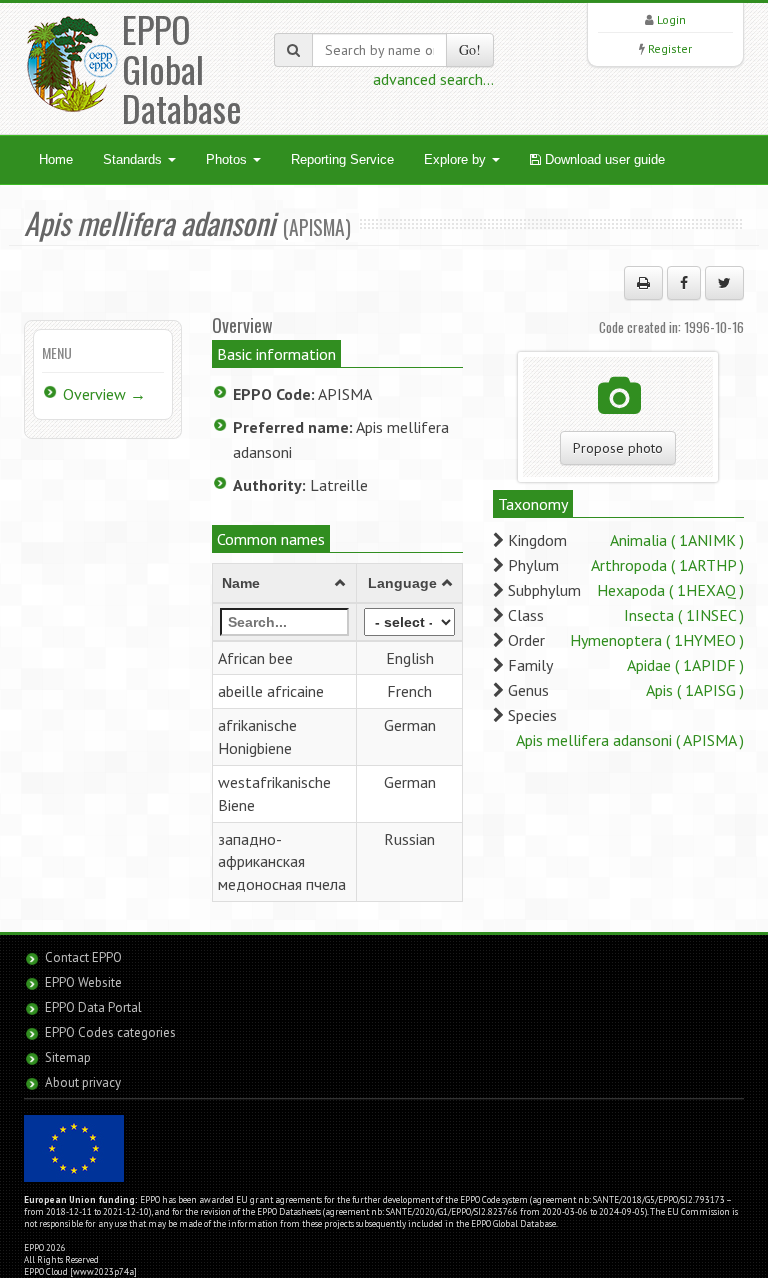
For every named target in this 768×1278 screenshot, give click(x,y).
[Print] (643, 283)
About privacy (83, 1082)
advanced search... (433, 79)
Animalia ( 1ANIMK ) (677, 540)
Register (670, 48)
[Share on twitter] (724, 283)
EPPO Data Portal (93, 1007)
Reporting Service (342, 159)
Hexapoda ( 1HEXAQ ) (670, 590)
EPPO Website (83, 982)
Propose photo (618, 448)
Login (671, 19)
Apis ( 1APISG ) (695, 690)
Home (56, 159)
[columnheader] (284, 583)
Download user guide (603, 159)
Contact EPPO (83, 957)
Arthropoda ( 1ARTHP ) (667, 565)
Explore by (457, 159)
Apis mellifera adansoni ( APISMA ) (630, 740)
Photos (228, 159)
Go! (470, 49)
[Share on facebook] (684, 283)
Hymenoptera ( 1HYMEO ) (657, 640)
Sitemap (68, 1057)
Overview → (104, 394)
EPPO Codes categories (110, 1032)
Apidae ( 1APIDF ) (685, 665)
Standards (134, 159)
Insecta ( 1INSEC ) (684, 615)
